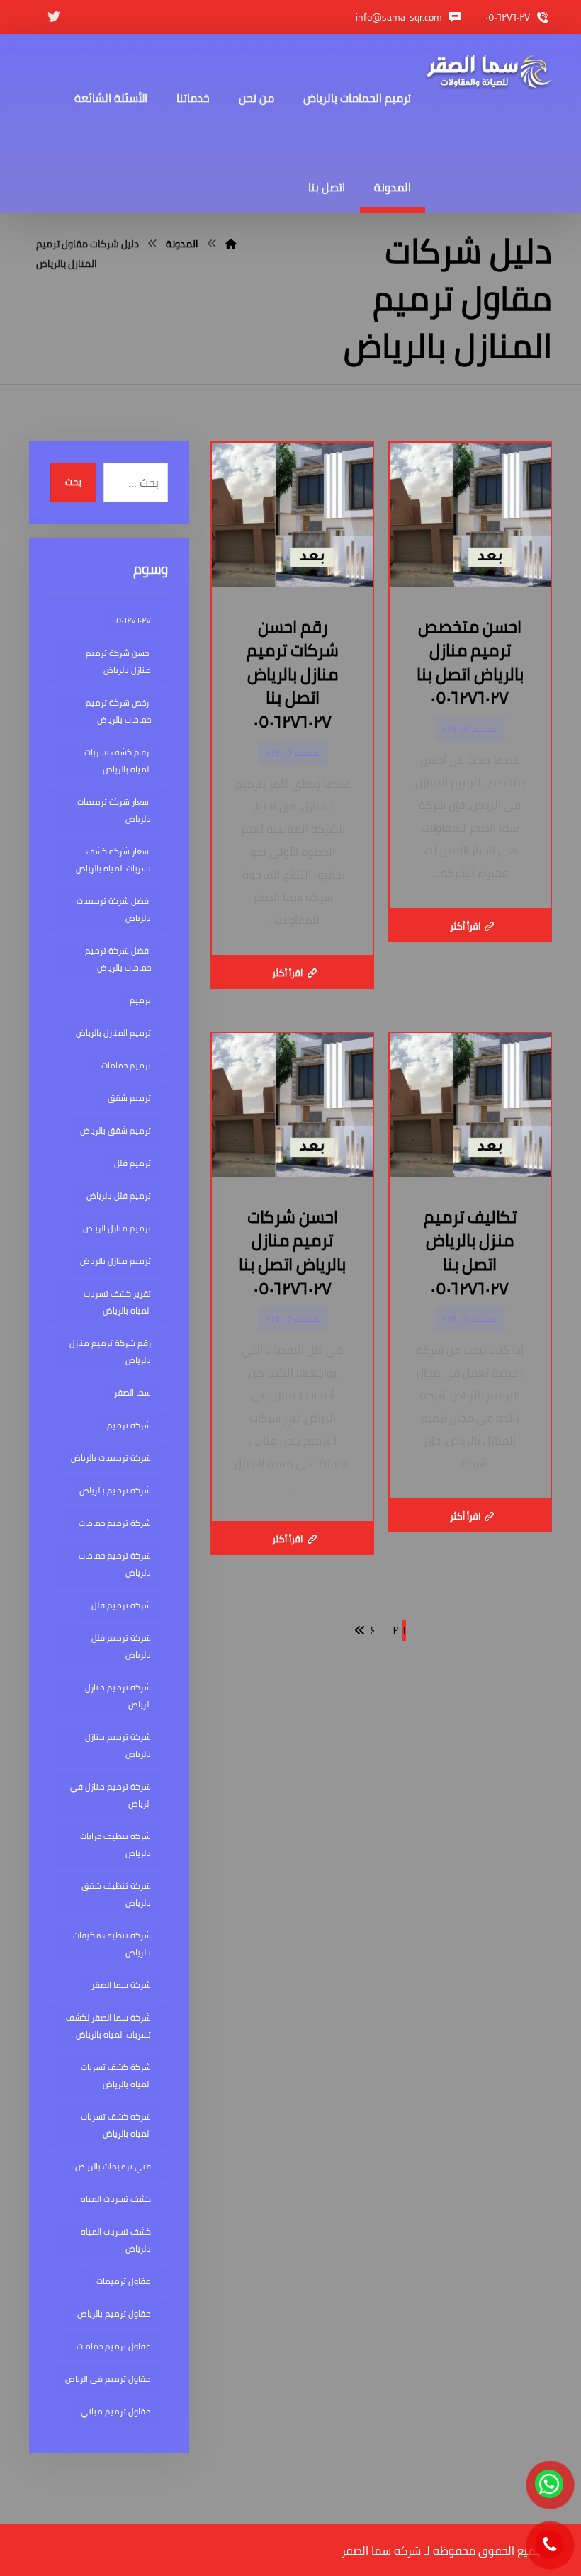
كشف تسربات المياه (116, 2199)
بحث (73, 482)
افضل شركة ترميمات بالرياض (114, 909)
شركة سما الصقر (121, 1985)
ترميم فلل (132, 1163)
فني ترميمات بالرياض (113, 2166)
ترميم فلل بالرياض (119, 1196)
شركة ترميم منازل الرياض (118, 1696)
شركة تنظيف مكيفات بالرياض (112, 1944)
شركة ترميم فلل (121, 1605)
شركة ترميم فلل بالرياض (121, 1646)
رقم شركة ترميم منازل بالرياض (110, 1351)
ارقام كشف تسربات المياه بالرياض (118, 761)
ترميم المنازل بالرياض (113, 1033)
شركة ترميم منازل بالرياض (118, 1745)
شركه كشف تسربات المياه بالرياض (116, 2125)
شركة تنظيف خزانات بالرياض (115, 1845)
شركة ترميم (129, 1425)
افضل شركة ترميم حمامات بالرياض (118, 959)
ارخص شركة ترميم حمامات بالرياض (118, 711)
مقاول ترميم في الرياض (108, 2379)
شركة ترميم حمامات (115, 1523)
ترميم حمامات (126, 1065)
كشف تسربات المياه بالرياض (116, 2240)
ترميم (140, 1000)
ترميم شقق (129, 1098)
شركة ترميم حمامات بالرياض (115, 1564)
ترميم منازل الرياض (117, 1228)
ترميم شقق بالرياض (115, 1130)
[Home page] (231, 244)
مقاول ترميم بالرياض (114, 2314)
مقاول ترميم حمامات (114, 2346)
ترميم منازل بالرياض (115, 1261)
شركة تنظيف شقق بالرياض (116, 1894)
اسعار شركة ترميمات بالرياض (114, 810)
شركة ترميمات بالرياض (111, 1458)
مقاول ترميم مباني (116, 2411)
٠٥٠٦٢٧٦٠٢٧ (132, 620)
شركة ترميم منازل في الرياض (111, 1795)
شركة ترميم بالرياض (115, 1490)
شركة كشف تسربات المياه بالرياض (116, 2075)
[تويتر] (54, 17)
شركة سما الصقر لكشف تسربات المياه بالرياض (108, 2026)
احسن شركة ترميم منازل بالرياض (118, 661)
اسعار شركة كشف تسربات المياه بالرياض (113, 860)
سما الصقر (132, 1392)
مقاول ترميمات (124, 2281)
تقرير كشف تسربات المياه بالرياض (117, 1302)
